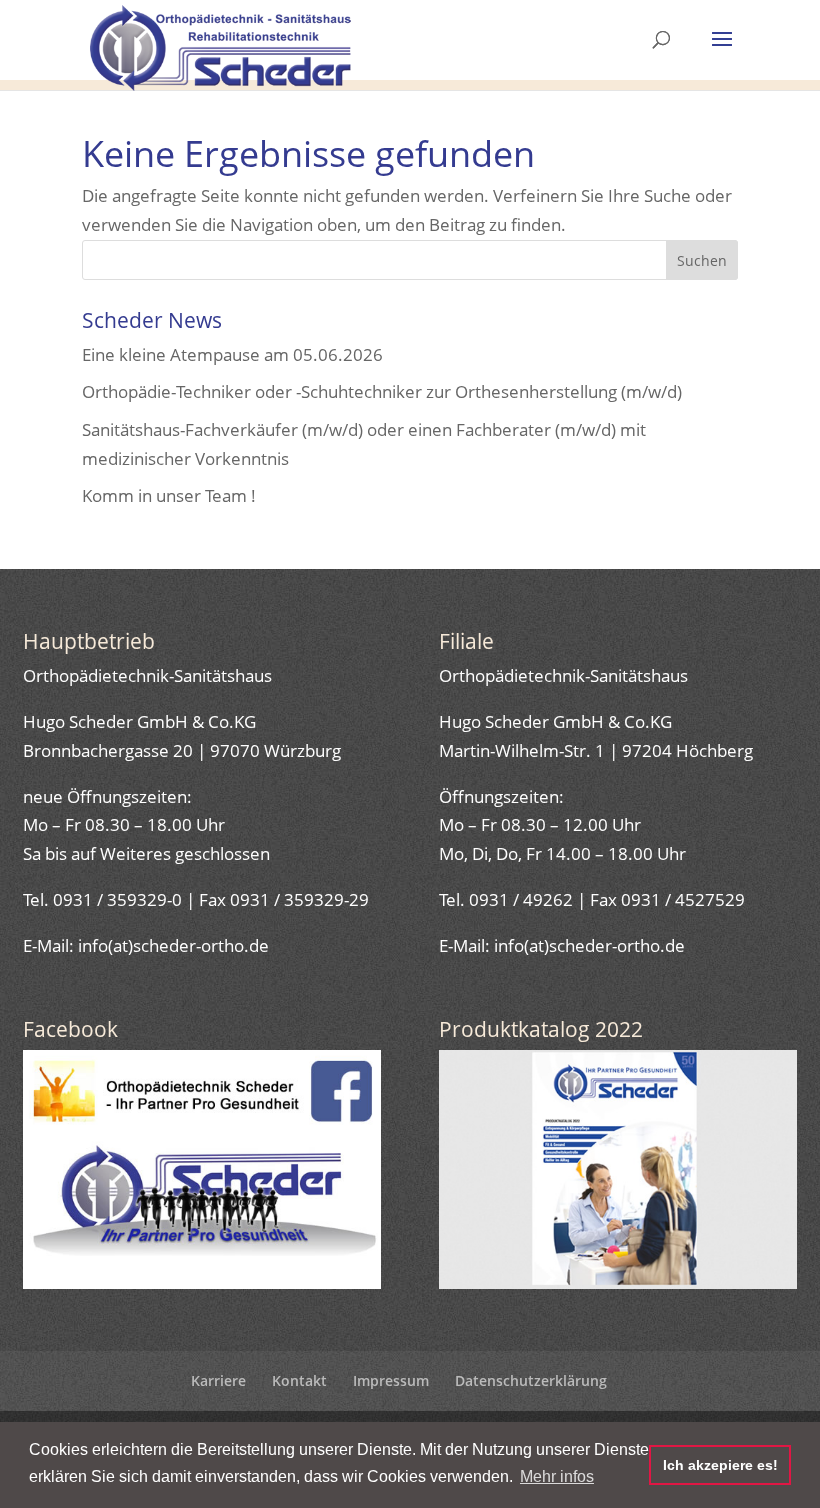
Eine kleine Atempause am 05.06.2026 (232, 354)
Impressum (391, 1380)
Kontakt (299, 1380)
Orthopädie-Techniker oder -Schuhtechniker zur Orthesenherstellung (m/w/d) (382, 391)
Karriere (218, 1380)
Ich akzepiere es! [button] (720, 1465)
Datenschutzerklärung (531, 1380)
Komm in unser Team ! (169, 495)
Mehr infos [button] (557, 1476)
